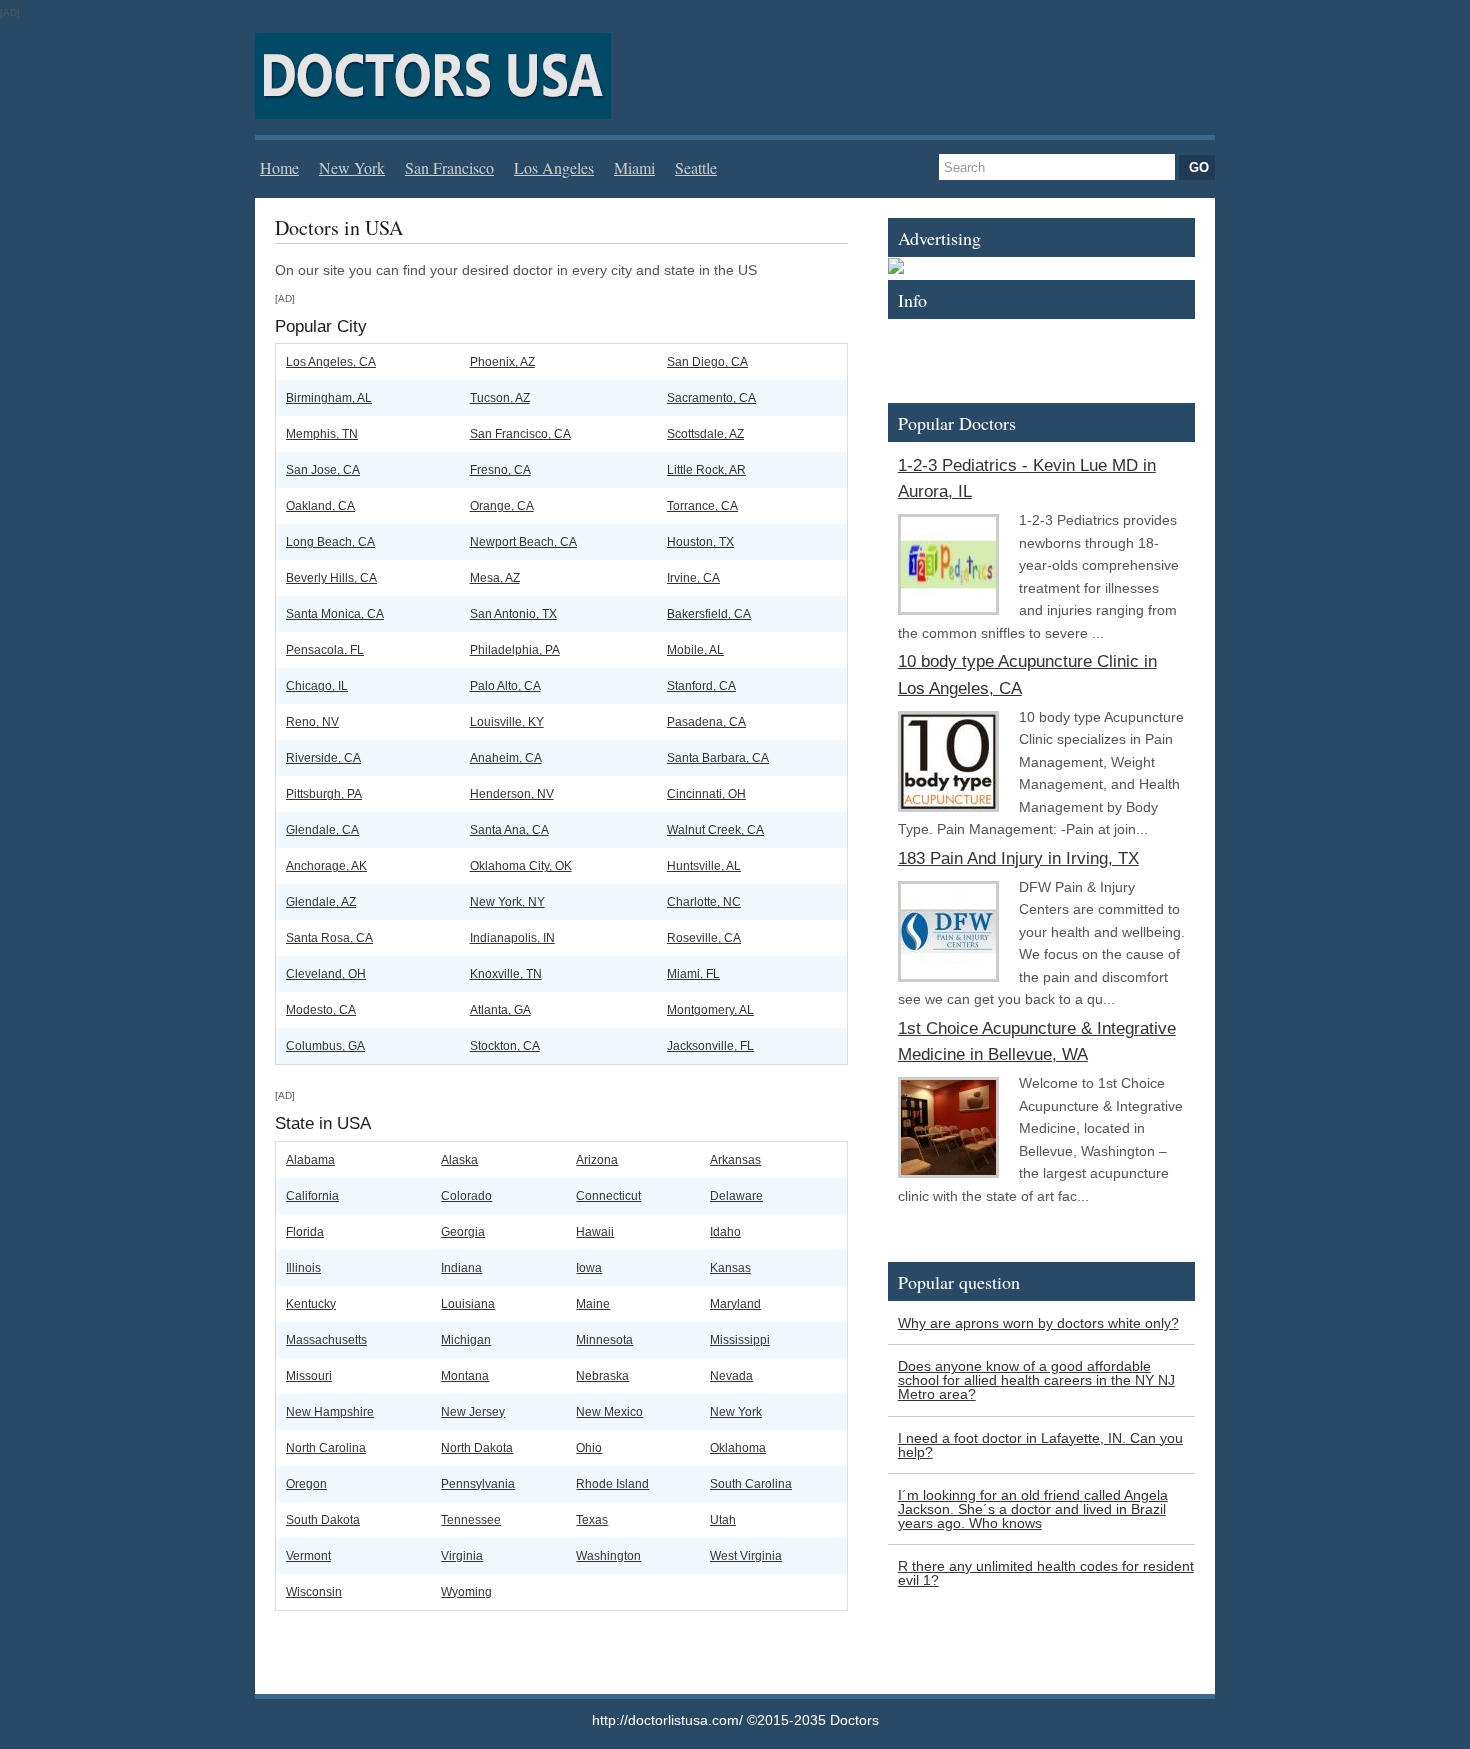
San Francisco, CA (520, 434)
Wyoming (466, 1592)
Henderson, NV (512, 794)
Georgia (463, 1232)
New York (352, 167)
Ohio (589, 1448)
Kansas (730, 1268)
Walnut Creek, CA (715, 830)
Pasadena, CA (706, 722)
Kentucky (311, 1304)
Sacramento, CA (711, 398)
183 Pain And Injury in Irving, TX (1018, 858)
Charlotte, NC (704, 902)
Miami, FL (693, 974)
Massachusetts (326, 1340)
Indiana (461, 1268)
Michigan (466, 1340)
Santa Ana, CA (509, 830)
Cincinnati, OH (706, 794)
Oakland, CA (320, 506)
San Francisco (449, 167)
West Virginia (746, 1556)
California (312, 1196)
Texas (592, 1520)
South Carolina (751, 1484)
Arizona (597, 1160)
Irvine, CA (693, 578)
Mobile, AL (695, 650)
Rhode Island (612, 1484)
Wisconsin (314, 1592)
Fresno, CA (500, 470)
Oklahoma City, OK (521, 866)
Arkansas (735, 1160)
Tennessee (471, 1520)
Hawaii (595, 1232)
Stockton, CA (505, 1046)
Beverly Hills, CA (331, 578)
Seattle (696, 167)
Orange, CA (502, 506)
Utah (723, 1520)
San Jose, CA (323, 470)
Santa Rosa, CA (329, 938)
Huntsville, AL (704, 866)
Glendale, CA (322, 830)
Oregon (306, 1484)
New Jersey (473, 1412)
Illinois (303, 1268)
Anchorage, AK (326, 866)
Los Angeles (554, 167)
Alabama (310, 1160)
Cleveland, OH (326, 974)
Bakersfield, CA (709, 614)
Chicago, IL (317, 686)
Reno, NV (312, 722)
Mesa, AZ (495, 578)
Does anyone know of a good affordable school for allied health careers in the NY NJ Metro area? (1036, 1380)
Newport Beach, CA (523, 542)
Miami (634, 167)
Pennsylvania (478, 1484)
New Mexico (609, 1412)
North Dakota (477, 1448)
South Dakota (323, 1520)
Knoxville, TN (506, 974)
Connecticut (608, 1196)
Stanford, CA (701, 686)
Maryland (735, 1304)
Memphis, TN (322, 434)
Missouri (309, 1376)
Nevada (731, 1376)
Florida (305, 1232)
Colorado (466, 1196)
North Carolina (326, 1448)
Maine (593, 1304)
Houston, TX (700, 542)
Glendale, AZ (321, 902)
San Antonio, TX (513, 614)
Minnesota (604, 1340)
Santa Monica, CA (335, 614)
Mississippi (740, 1340)
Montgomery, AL (710, 1010)
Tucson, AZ (500, 398)
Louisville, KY (507, 722)
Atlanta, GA (500, 1010)
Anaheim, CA (506, 758)
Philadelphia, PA (515, 650)
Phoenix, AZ (502, 362)
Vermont (308, 1556)
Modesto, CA (321, 1010)
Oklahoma (738, 1448)
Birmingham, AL (329, 398)
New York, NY (507, 902)
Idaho (725, 1232)
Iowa (589, 1268)
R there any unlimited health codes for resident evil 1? (1046, 1573)
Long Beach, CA (330, 542)
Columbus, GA (325, 1046)
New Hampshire (330, 1412)
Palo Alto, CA (505, 686)
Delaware (736, 1196)
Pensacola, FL (325, 650)
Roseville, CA (704, 938)
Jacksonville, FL (710, 1046)
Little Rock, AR (706, 470)
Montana (465, 1376)
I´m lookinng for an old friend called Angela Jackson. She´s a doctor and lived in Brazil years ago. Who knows (1033, 1509)
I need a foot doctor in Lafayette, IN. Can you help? (1040, 1445)
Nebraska (602, 1376)
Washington (608, 1556)
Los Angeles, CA (331, 362)
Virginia (462, 1556)
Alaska (459, 1160)
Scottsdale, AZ (705, 434)
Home (279, 167)
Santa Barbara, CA (718, 758)
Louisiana (468, 1304)
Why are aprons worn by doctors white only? (1038, 1323)
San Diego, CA (707, 362)
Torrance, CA (702, 506)
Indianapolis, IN (512, 938)
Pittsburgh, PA (324, 794)
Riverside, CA (323, 758)
